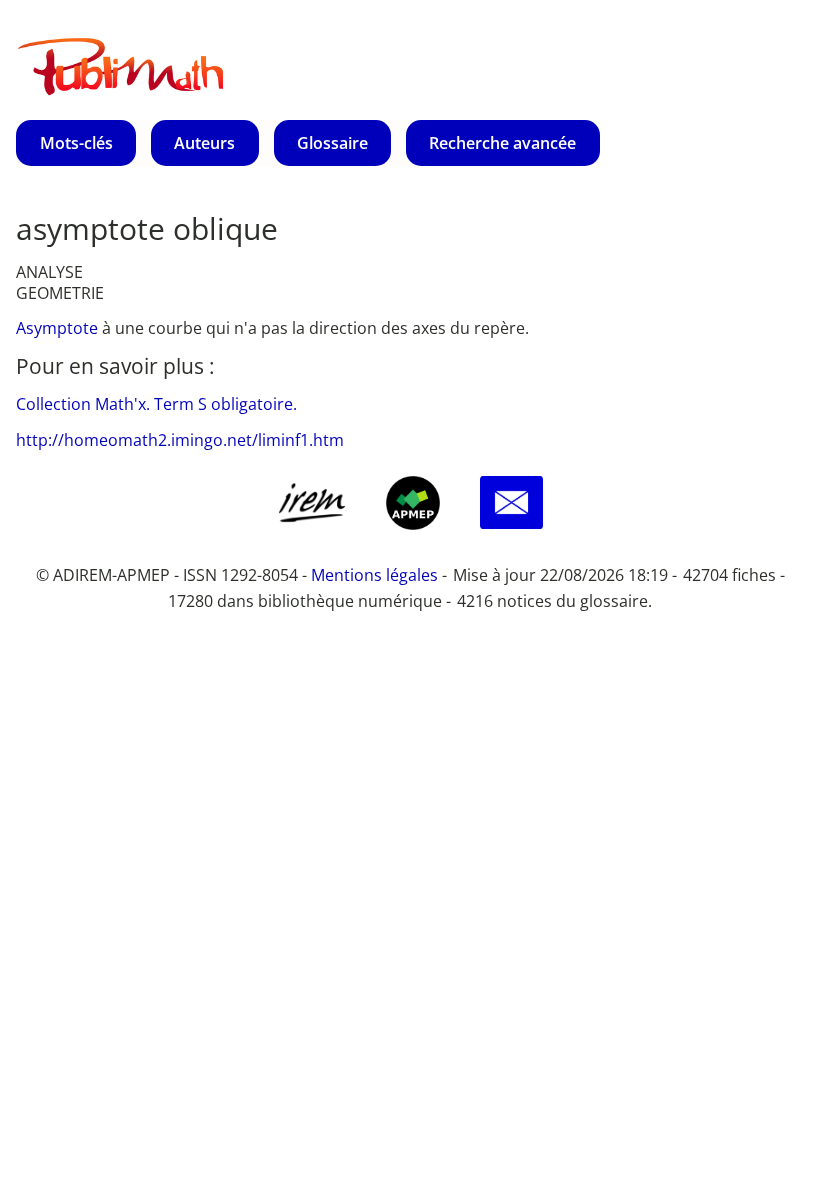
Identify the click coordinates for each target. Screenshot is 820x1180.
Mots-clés (76, 143)
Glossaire (332, 143)
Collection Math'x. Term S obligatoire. (156, 404)
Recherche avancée (502, 143)
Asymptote (59, 328)
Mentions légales (374, 575)
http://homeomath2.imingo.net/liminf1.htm (180, 440)
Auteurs (204, 143)
